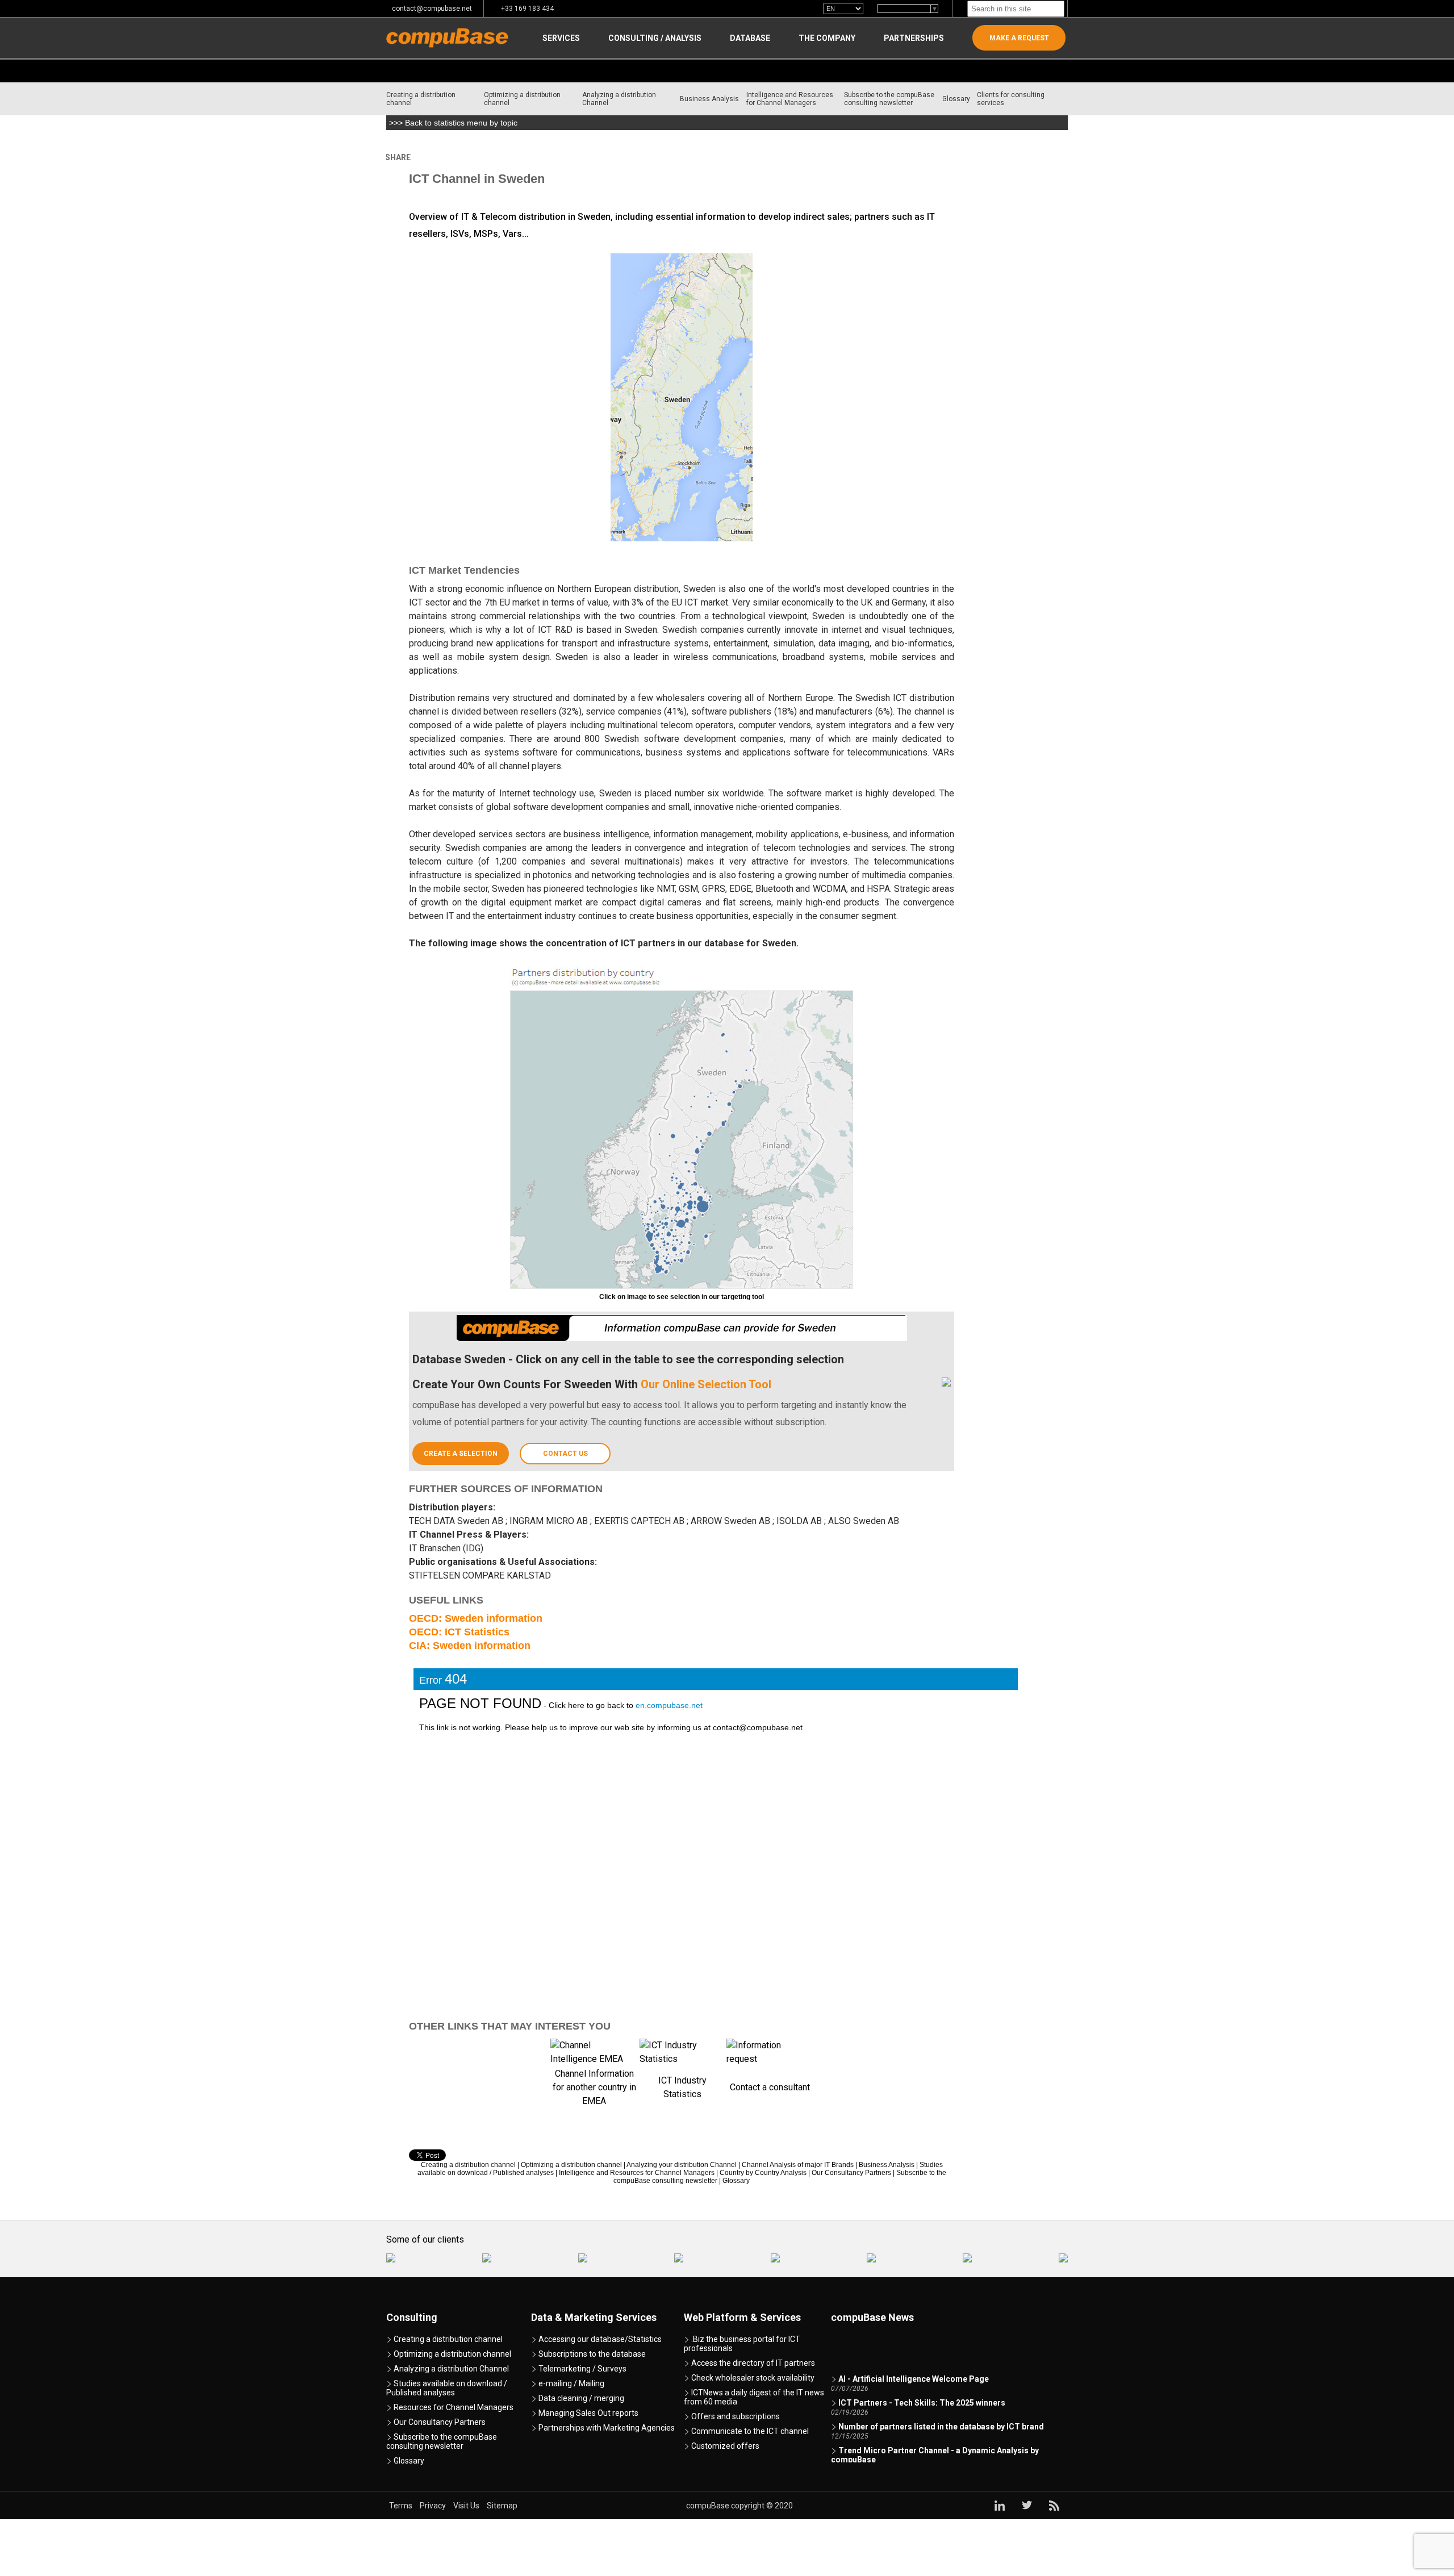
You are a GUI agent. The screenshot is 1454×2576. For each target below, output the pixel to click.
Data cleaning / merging (580, 2398)
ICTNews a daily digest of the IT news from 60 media (754, 2397)
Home (419, 157)
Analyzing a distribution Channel (619, 99)
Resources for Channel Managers (453, 2407)
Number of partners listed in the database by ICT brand (941, 2410)
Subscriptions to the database (591, 2354)
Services (561, 38)
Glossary (956, 99)
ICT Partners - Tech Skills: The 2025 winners (922, 2386)
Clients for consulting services (1011, 99)
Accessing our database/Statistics (599, 2339)
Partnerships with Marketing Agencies (606, 2428)
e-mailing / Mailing (571, 2383)
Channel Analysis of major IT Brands (798, 2165)
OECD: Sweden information (476, 1618)
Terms (402, 2506)
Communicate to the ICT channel (749, 2431)
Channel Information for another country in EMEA (594, 2087)
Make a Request (1019, 38)
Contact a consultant (770, 2087)
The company (827, 38)
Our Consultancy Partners (851, 2173)
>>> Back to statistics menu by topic (453, 123)
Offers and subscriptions (735, 2416)
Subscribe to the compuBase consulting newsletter (889, 99)
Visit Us (467, 2506)
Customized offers (724, 2446)
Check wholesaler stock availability (752, 2378)
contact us (565, 1454)
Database (750, 38)
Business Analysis (709, 99)
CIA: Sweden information (470, 1646)
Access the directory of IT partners (752, 2363)
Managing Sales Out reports (588, 2413)
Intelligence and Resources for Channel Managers (790, 99)
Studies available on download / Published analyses (447, 2388)
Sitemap (502, 2506)
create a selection (461, 1454)
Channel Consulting (471, 157)
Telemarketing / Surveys (582, 2369)
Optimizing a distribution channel (522, 99)
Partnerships (914, 38)
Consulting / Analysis (655, 38)
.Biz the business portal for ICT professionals (742, 2344)
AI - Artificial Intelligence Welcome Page (914, 2362)
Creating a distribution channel (421, 99)
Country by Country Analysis (559, 157)
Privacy (434, 2506)
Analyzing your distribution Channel (682, 2165)
